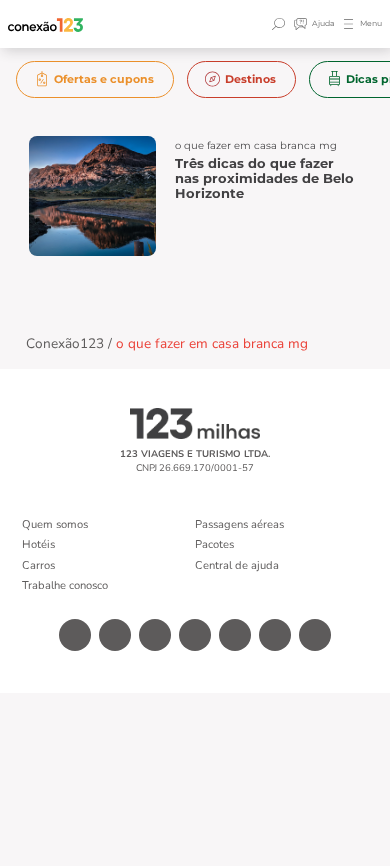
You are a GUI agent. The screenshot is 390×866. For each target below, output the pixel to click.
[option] (95, 79)
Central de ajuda (237, 565)
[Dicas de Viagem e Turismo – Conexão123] (46, 24)
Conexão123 (65, 343)
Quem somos (55, 524)
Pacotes (214, 544)
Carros (38, 565)
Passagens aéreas (239, 524)
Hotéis (38, 544)
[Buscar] (281, 24)
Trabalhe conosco (65, 585)
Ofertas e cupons (104, 79)
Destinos (250, 79)
